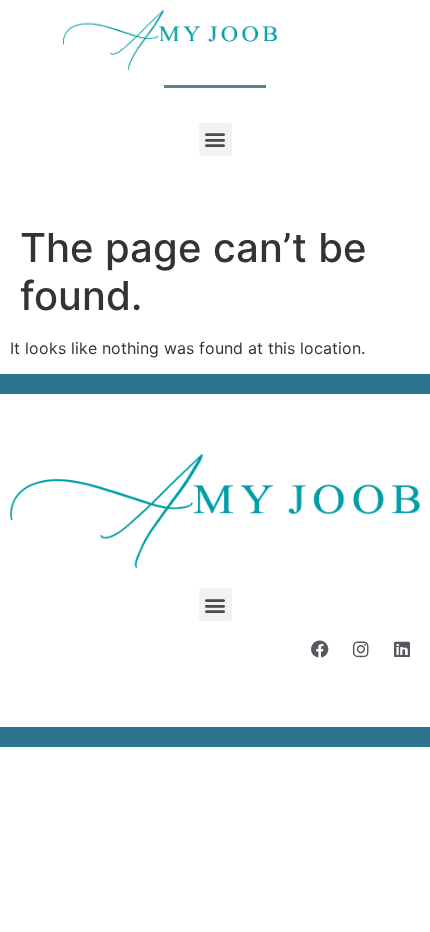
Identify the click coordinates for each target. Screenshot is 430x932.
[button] (215, 139)
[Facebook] (320, 649)
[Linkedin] (402, 649)
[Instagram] (361, 649)
